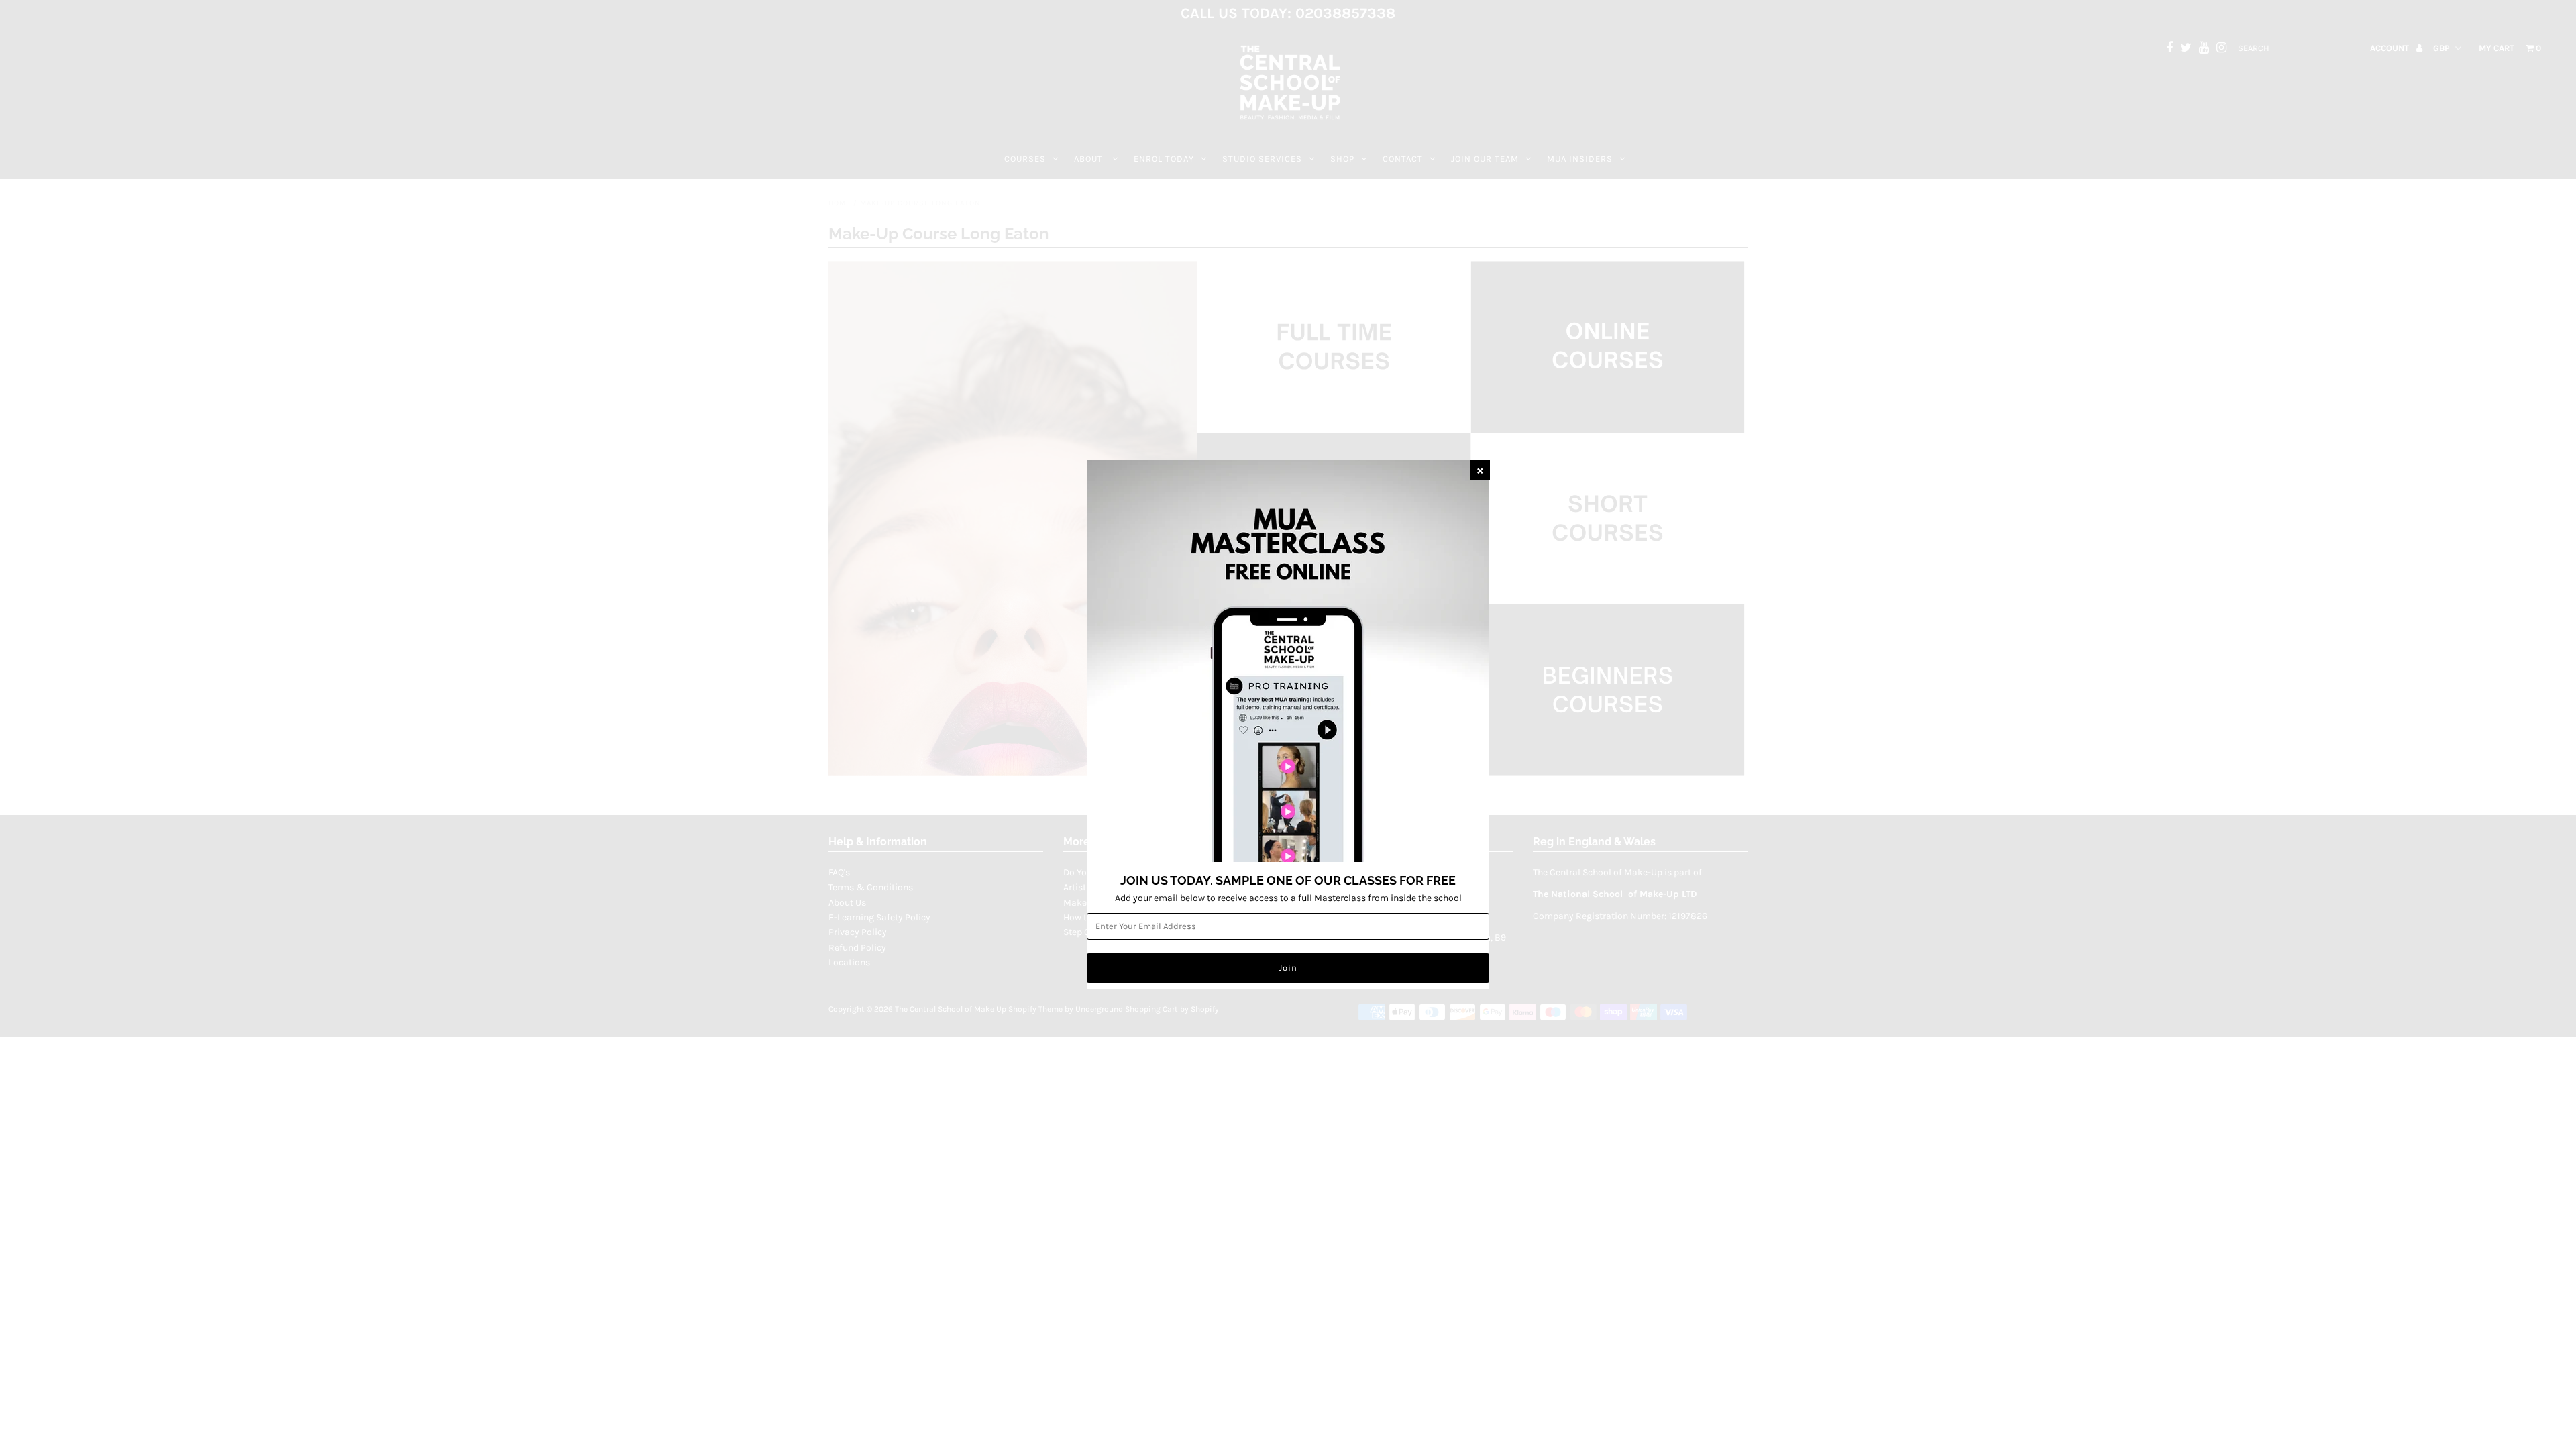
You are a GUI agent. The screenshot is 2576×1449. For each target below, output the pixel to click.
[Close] (1480, 470)
